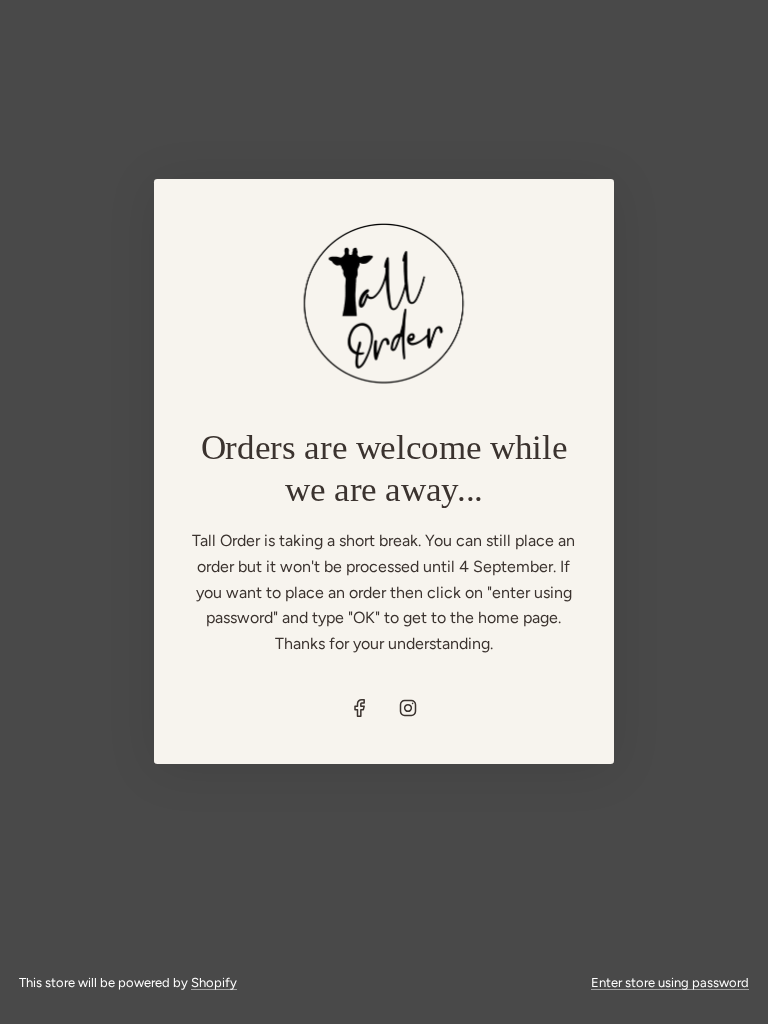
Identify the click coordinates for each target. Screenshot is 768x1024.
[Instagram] (408, 708)
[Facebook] (360, 708)
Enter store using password (670, 982)
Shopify (214, 982)
